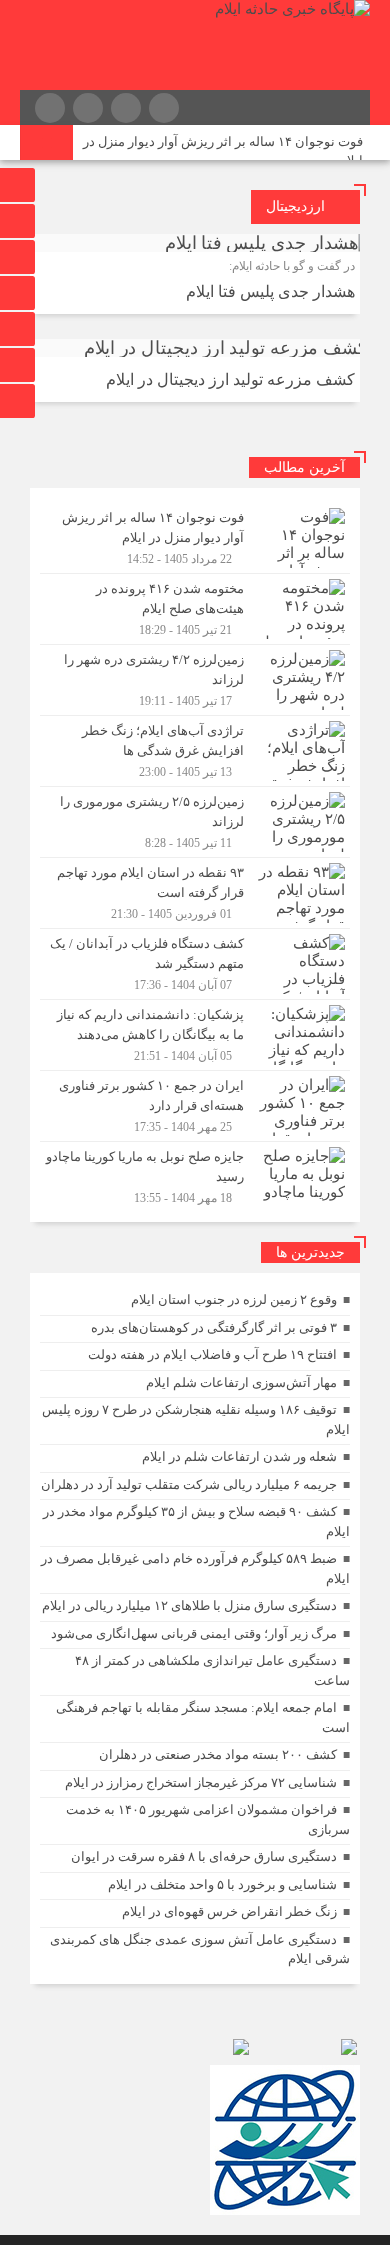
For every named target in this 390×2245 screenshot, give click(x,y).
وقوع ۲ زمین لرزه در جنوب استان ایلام (234, 1299)
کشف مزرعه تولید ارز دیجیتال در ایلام (230, 379)
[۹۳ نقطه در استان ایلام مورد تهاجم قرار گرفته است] (195, 893)
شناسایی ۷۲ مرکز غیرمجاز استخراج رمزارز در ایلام (201, 1782)
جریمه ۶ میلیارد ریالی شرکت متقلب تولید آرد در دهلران (189, 1484)
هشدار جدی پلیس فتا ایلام (270, 291)
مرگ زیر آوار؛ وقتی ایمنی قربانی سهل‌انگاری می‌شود (194, 1633)
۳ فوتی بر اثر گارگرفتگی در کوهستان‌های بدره (214, 1327)
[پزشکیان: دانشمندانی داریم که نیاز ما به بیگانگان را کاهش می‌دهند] (195, 1035)
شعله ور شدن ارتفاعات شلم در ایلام (239, 1456)
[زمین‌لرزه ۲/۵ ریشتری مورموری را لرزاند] (195, 822)
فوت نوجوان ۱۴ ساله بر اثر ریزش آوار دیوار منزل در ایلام (223, 151)
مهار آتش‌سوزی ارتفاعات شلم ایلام (241, 1382)
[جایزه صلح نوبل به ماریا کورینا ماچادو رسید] (195, 1174)
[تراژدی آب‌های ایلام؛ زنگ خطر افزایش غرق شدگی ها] (195, 751)
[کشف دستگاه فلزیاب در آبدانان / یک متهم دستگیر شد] (195, 964)
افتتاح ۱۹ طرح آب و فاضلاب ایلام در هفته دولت (212, 1354)
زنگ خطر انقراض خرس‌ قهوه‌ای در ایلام (229, 1911)
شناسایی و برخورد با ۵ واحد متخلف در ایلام (222, 1884)
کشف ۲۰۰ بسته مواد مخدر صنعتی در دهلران (218, 1754)
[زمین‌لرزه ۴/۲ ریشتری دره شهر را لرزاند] (195, 680)
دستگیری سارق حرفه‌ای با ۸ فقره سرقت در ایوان (204, 1856)
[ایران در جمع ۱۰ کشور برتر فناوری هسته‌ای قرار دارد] (195, 1106)
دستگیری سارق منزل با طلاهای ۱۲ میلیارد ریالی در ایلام (189, 1605)
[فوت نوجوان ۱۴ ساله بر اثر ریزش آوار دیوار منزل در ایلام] (195, 538)
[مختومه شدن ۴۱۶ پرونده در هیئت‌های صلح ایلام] (195, 609)
